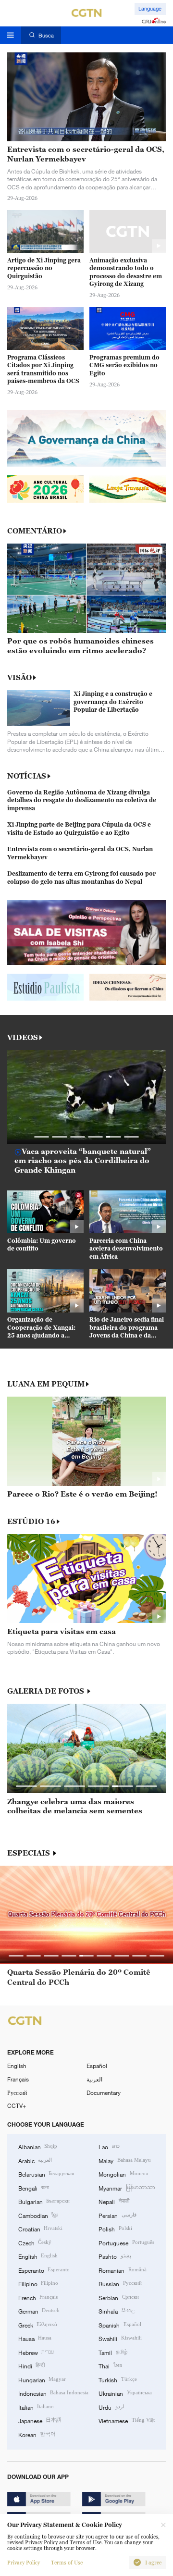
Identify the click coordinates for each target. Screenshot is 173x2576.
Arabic (35, 2160)
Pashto (115, 2256)
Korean (37, 2434)
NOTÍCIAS (27, 776)
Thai (110, 2365)
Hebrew (36, 2352)
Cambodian (38, 2215)
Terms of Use (67, 2563)
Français (18, 2079)
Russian (120, 2283)
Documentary (104, 2093)
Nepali (114, 2201)
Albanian (38, 2146)
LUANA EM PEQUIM (46, 1384)
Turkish (117, 2379)
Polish (115, 2229)
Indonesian (53, 2393)
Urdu (111, 2407)
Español (97, 2066)
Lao (109, 2146)
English (17, 2066)
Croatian (40, 2229)
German (39, 2311)
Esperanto (44, 2270)
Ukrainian (125, 2393)
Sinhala (117, 2311)
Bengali (34, 2188)
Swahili (120, 2338)
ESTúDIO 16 (31, 1521)
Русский (17, 2093)
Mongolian (123, 2174)
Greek (38, 2325)
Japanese (40, 2420)
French (38, 2297)
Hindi (31, 2365)
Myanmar (127, 2188)
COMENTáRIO (35, 531)
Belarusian (46, 2174)
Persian (117, 2215)
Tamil (113, 2352)
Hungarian (42, 2379)
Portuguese (126, 2242)
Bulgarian (44, 2201)
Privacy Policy (24, 2563)
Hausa (35, 2338)
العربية (94, 2079)
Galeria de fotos (47, 1691)
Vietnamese (126, 2420)
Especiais (30, 1853)
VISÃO (19, 677)
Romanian (122, 2270)
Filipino (38, 2283)
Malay (124, 2160)
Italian (36, 2407)
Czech (35, 2242)
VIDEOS (23, 1037)
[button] (42, 1137)
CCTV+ (17, 2105)
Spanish (120, 2325)
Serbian (118, 2297)
